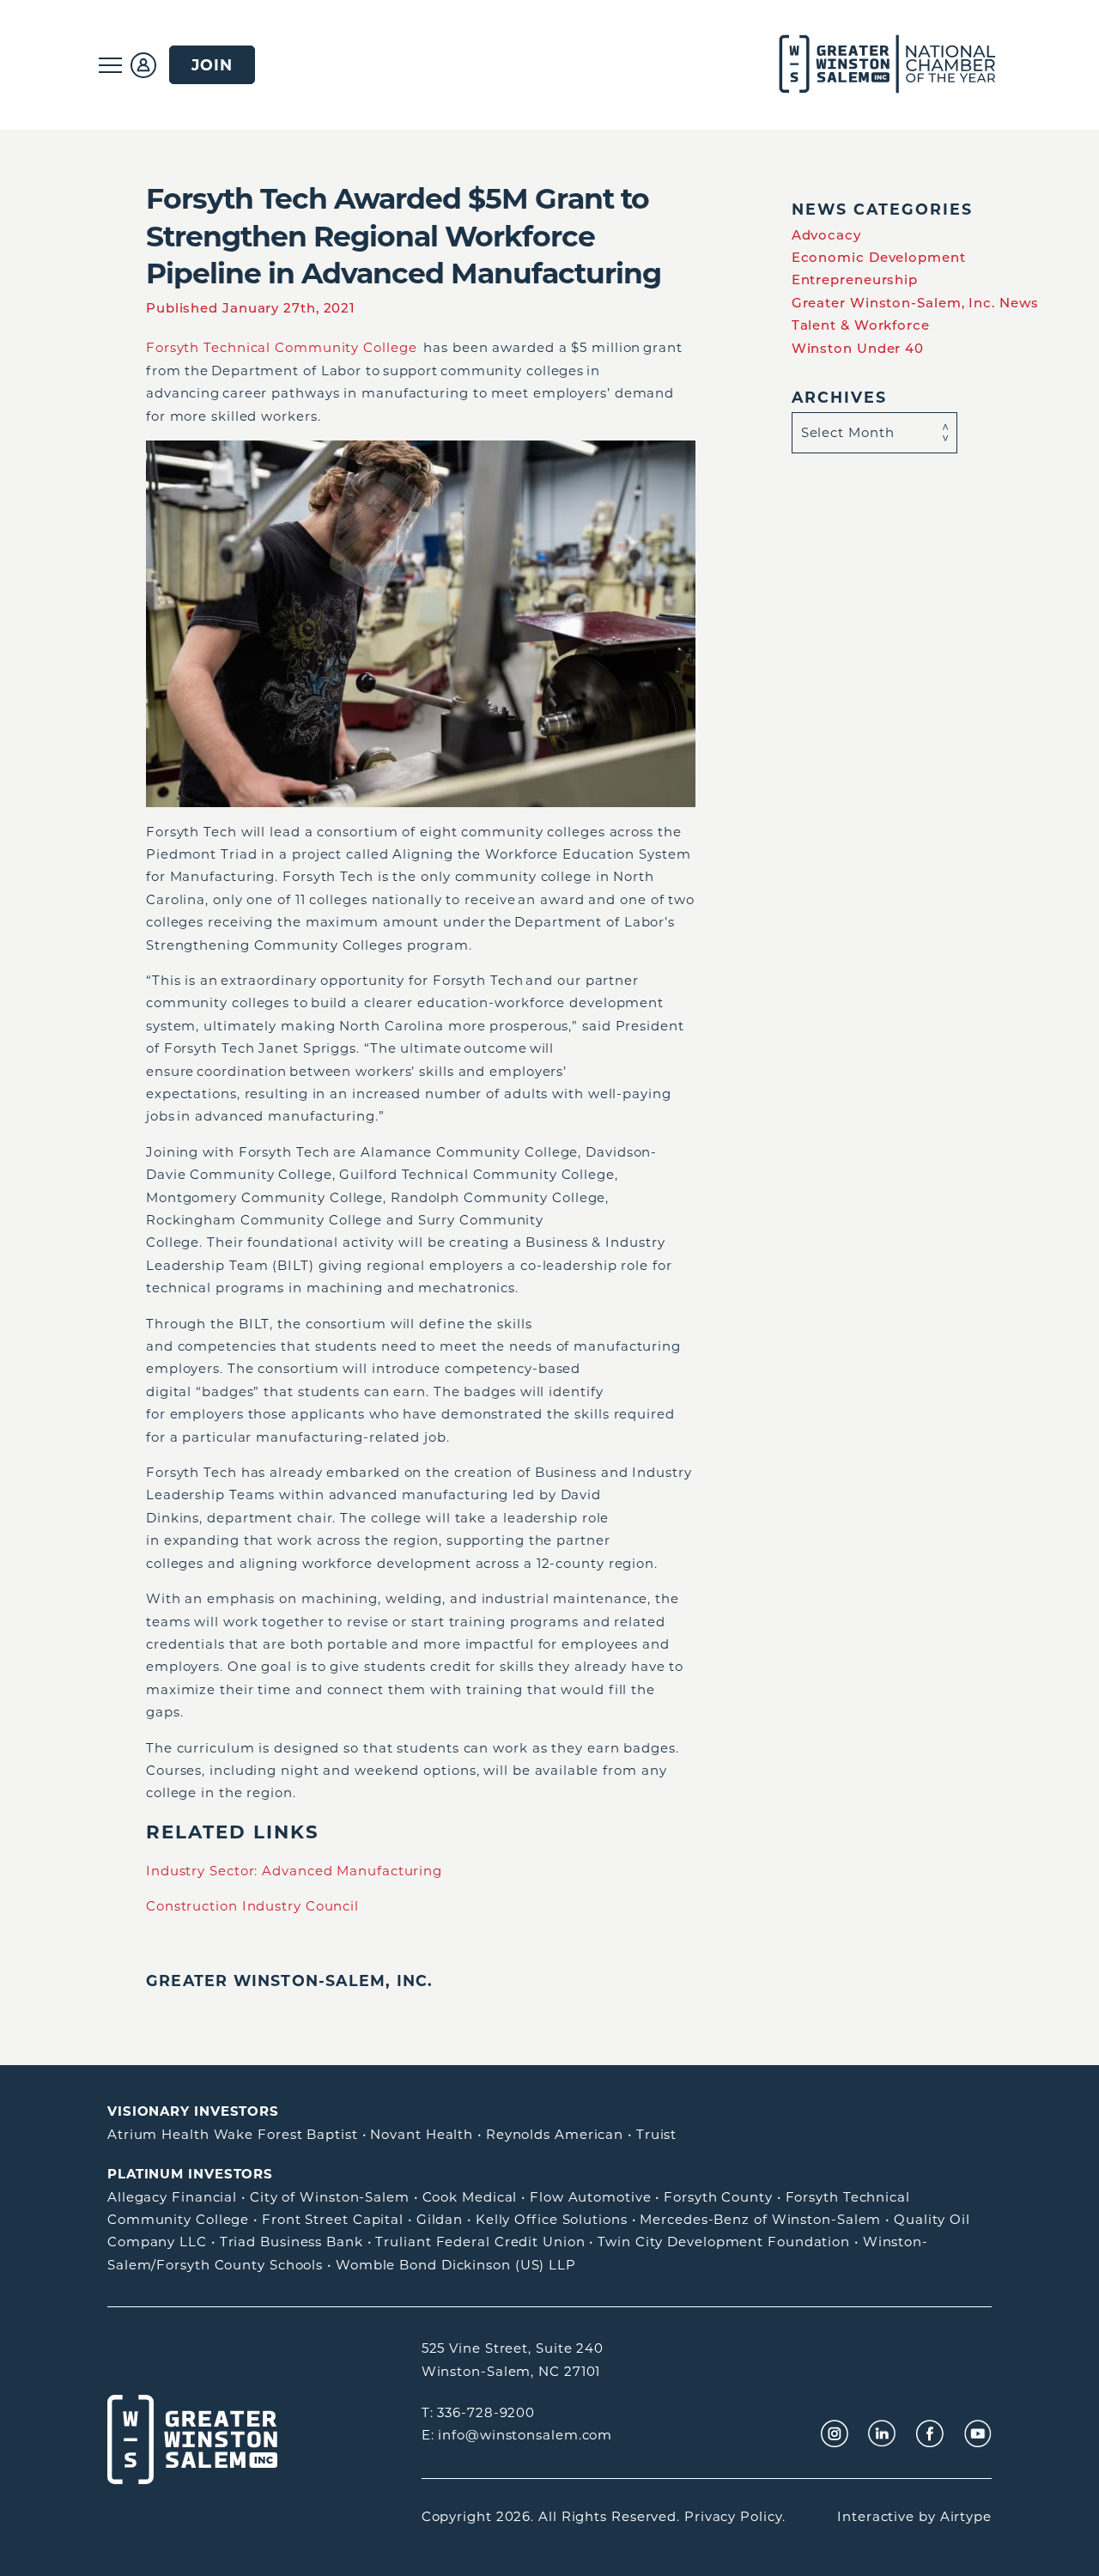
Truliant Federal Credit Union (480, 2242)
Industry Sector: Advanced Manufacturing (294, 1871)
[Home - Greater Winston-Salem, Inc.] (878, 65)
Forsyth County (718, 2197)
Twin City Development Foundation (724, 2242)
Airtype (966, 2516)
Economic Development (879, 257)
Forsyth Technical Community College (282, 347)
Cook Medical (470, 2197)
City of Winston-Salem (330, 2197)
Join (212, 65)
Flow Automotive (591, 2197)
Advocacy (826, 235)
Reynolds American (555, 2134)
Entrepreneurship (855, 279)
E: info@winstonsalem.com (517, 2435)
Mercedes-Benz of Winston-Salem (760, 2219)
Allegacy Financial (172, 2197)
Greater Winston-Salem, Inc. (289, 1981)
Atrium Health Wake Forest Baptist (233, 2134)
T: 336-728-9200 (479, 2412)
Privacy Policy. (735, 2516)
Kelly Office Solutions (552, 2219)
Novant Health (422, 2134)
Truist (656, 2134)
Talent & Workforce (861, 325)
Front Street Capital (333, 2219)
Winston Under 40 (858, 348)
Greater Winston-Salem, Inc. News (915, 303)
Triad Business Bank (291, 2242)
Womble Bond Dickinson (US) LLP (456, 2265)
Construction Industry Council (252, 1906)
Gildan (440, 2219)
